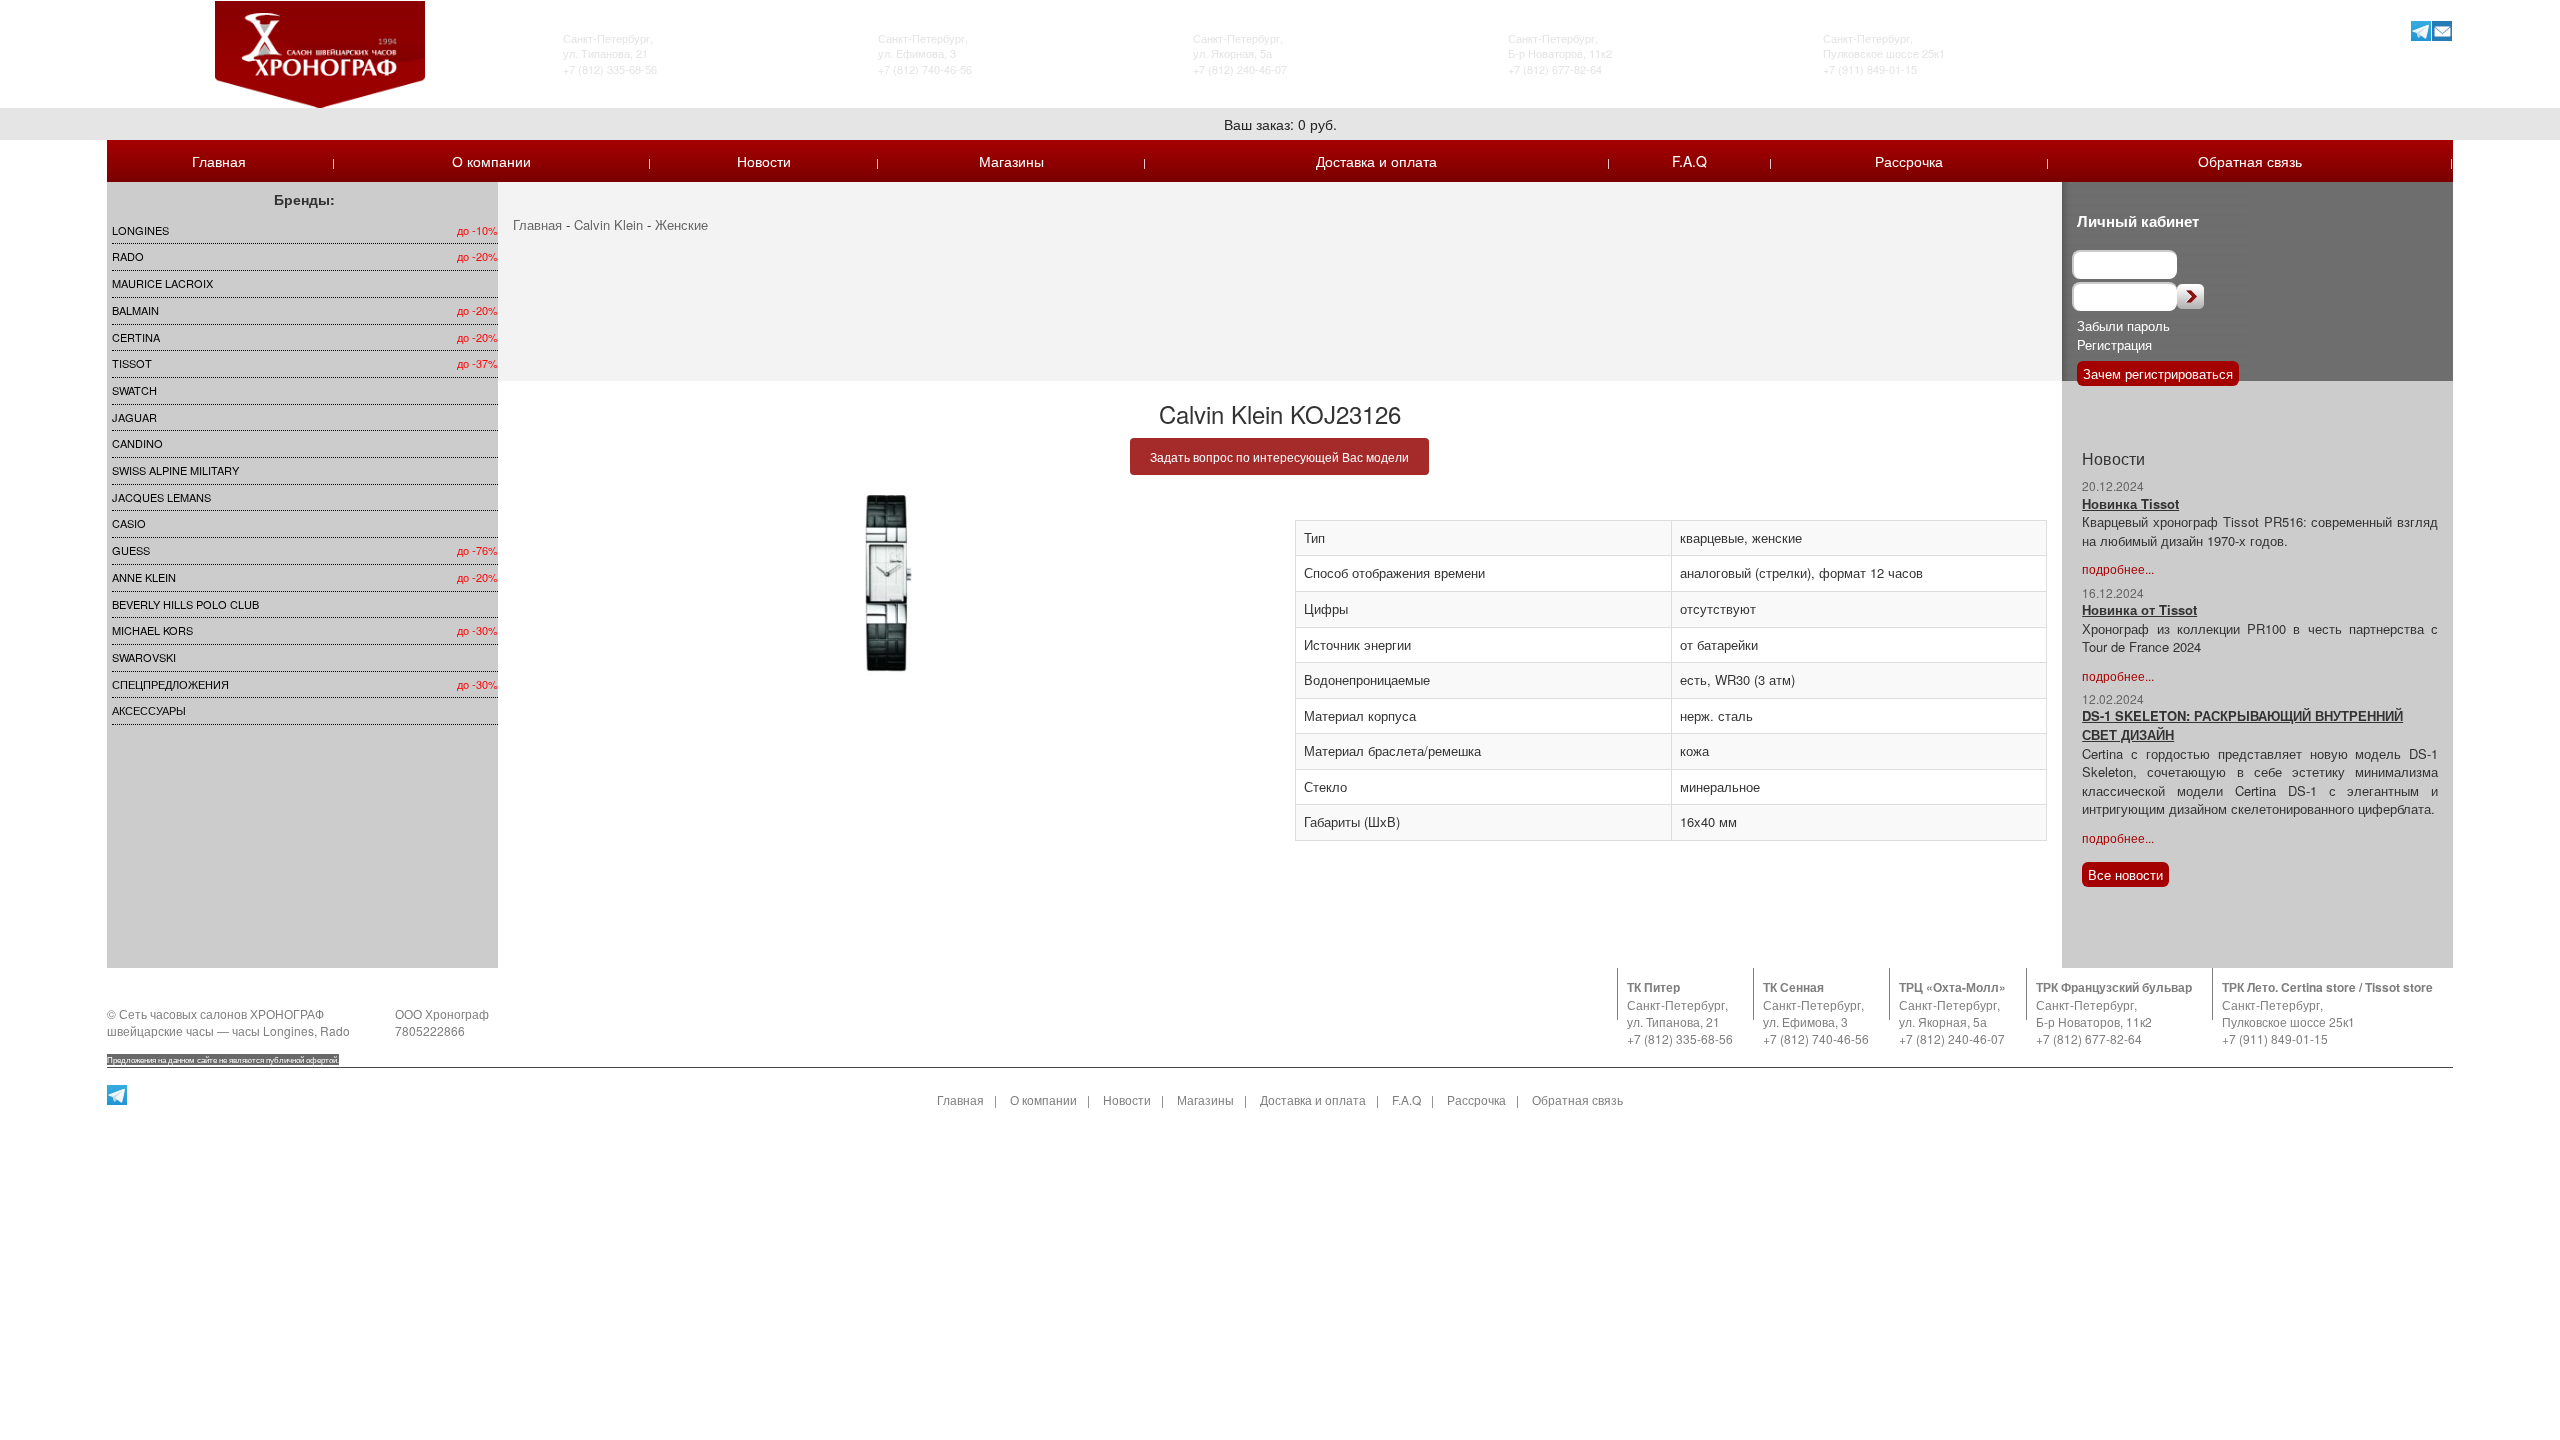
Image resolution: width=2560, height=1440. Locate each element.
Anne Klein (144, 577)
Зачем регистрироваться (2158, 373)
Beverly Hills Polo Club (185, 604)
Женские (681, 224)
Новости (764, 161)
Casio (129, 523)
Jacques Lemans (161, 497)
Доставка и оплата (1376, 161)
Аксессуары (149, 710)
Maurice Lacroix (162, 283)
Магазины (1011, 161)
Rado (128, 256)
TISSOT (132, 363)
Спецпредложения (170, 684)
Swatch (134, 390)
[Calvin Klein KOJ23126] (889, 585)
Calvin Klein (608, 224)
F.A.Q (1689, 161)
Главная (219, 161)
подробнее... (2118, 568)
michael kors (152, 630)
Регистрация (2114, 344)
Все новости (2125, 874)
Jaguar (134, 417)
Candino (137, 443)
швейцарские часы (160, 1030)
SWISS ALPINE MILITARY (175, 470)
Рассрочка (1909, 161)
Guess (131, 550)
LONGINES (140, 230)
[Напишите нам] (2442, 30)
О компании (491, 161)
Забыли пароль (2123, 325)
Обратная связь (2250, 161)
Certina (136, 337)
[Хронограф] (320, 52)
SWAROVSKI (144, 657)
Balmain (135, 310)
